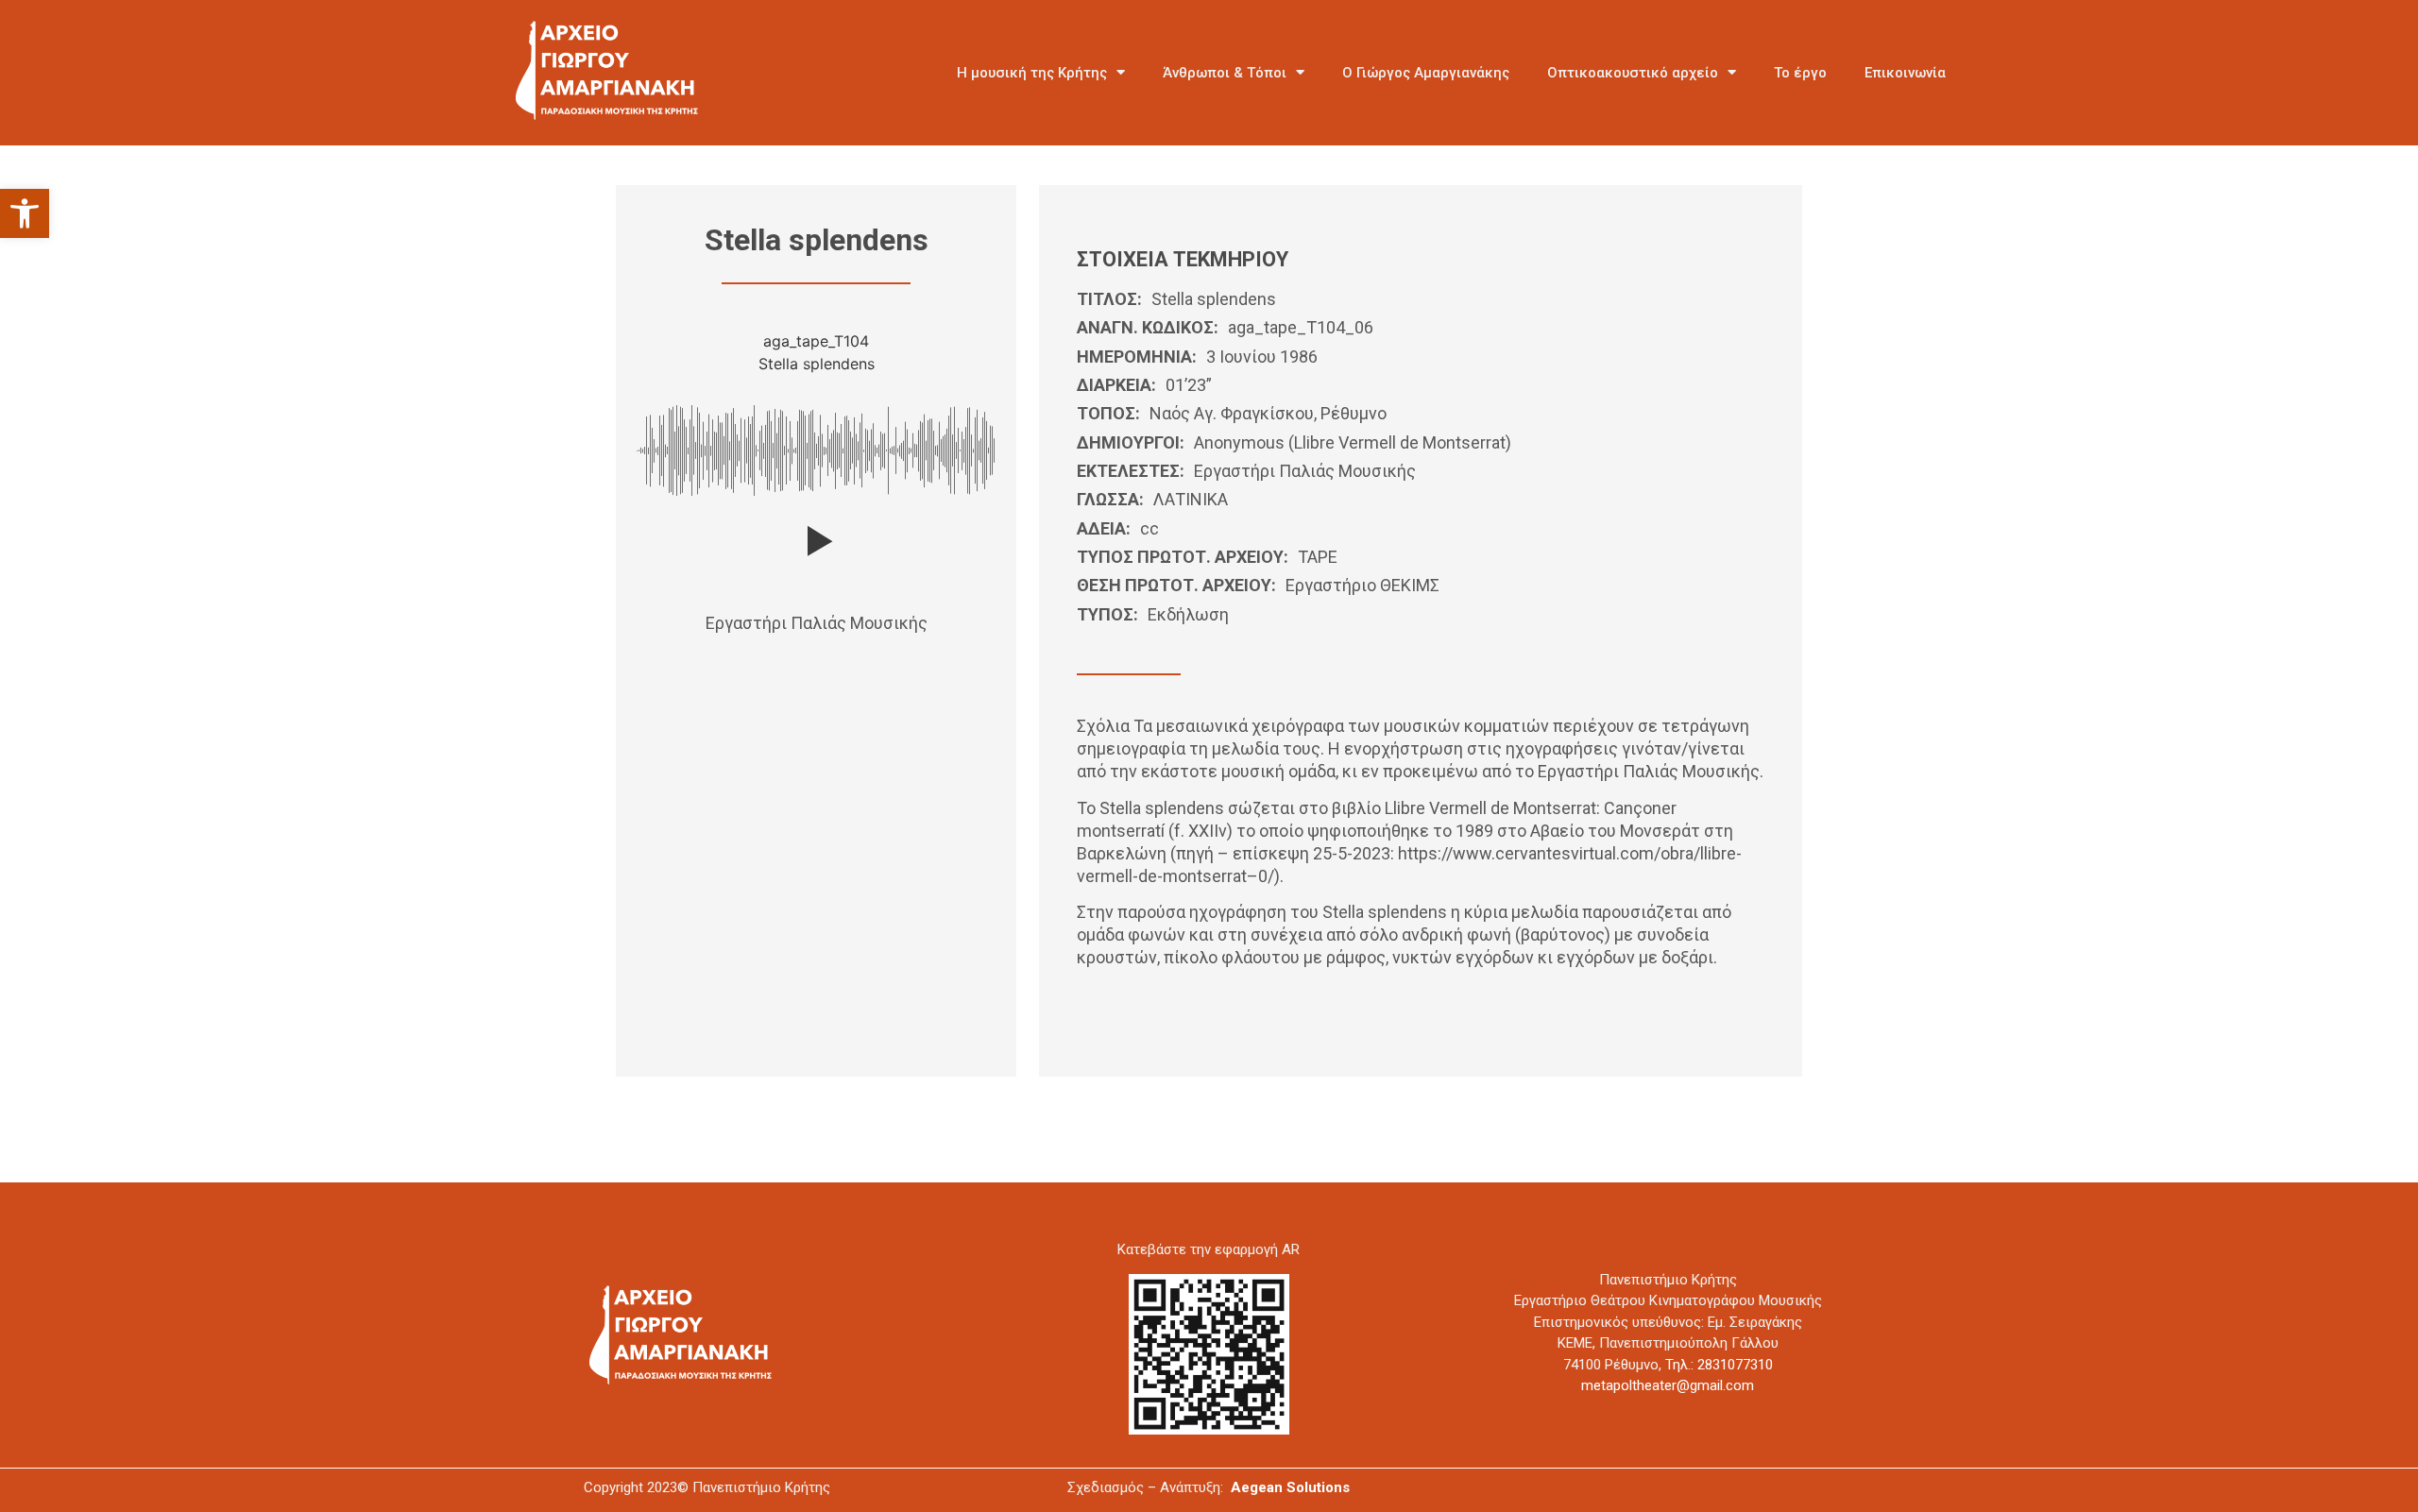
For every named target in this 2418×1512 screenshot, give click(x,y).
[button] (25, 213)
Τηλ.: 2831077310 (1719, 1365)
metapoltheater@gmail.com (1668, 1385)
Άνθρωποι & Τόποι (1225, 73)
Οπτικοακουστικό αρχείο (1633, 73)
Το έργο (1800, 73)
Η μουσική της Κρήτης (1032, 73)
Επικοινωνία (1905, 73)
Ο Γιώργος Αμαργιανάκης (1426, 73)
